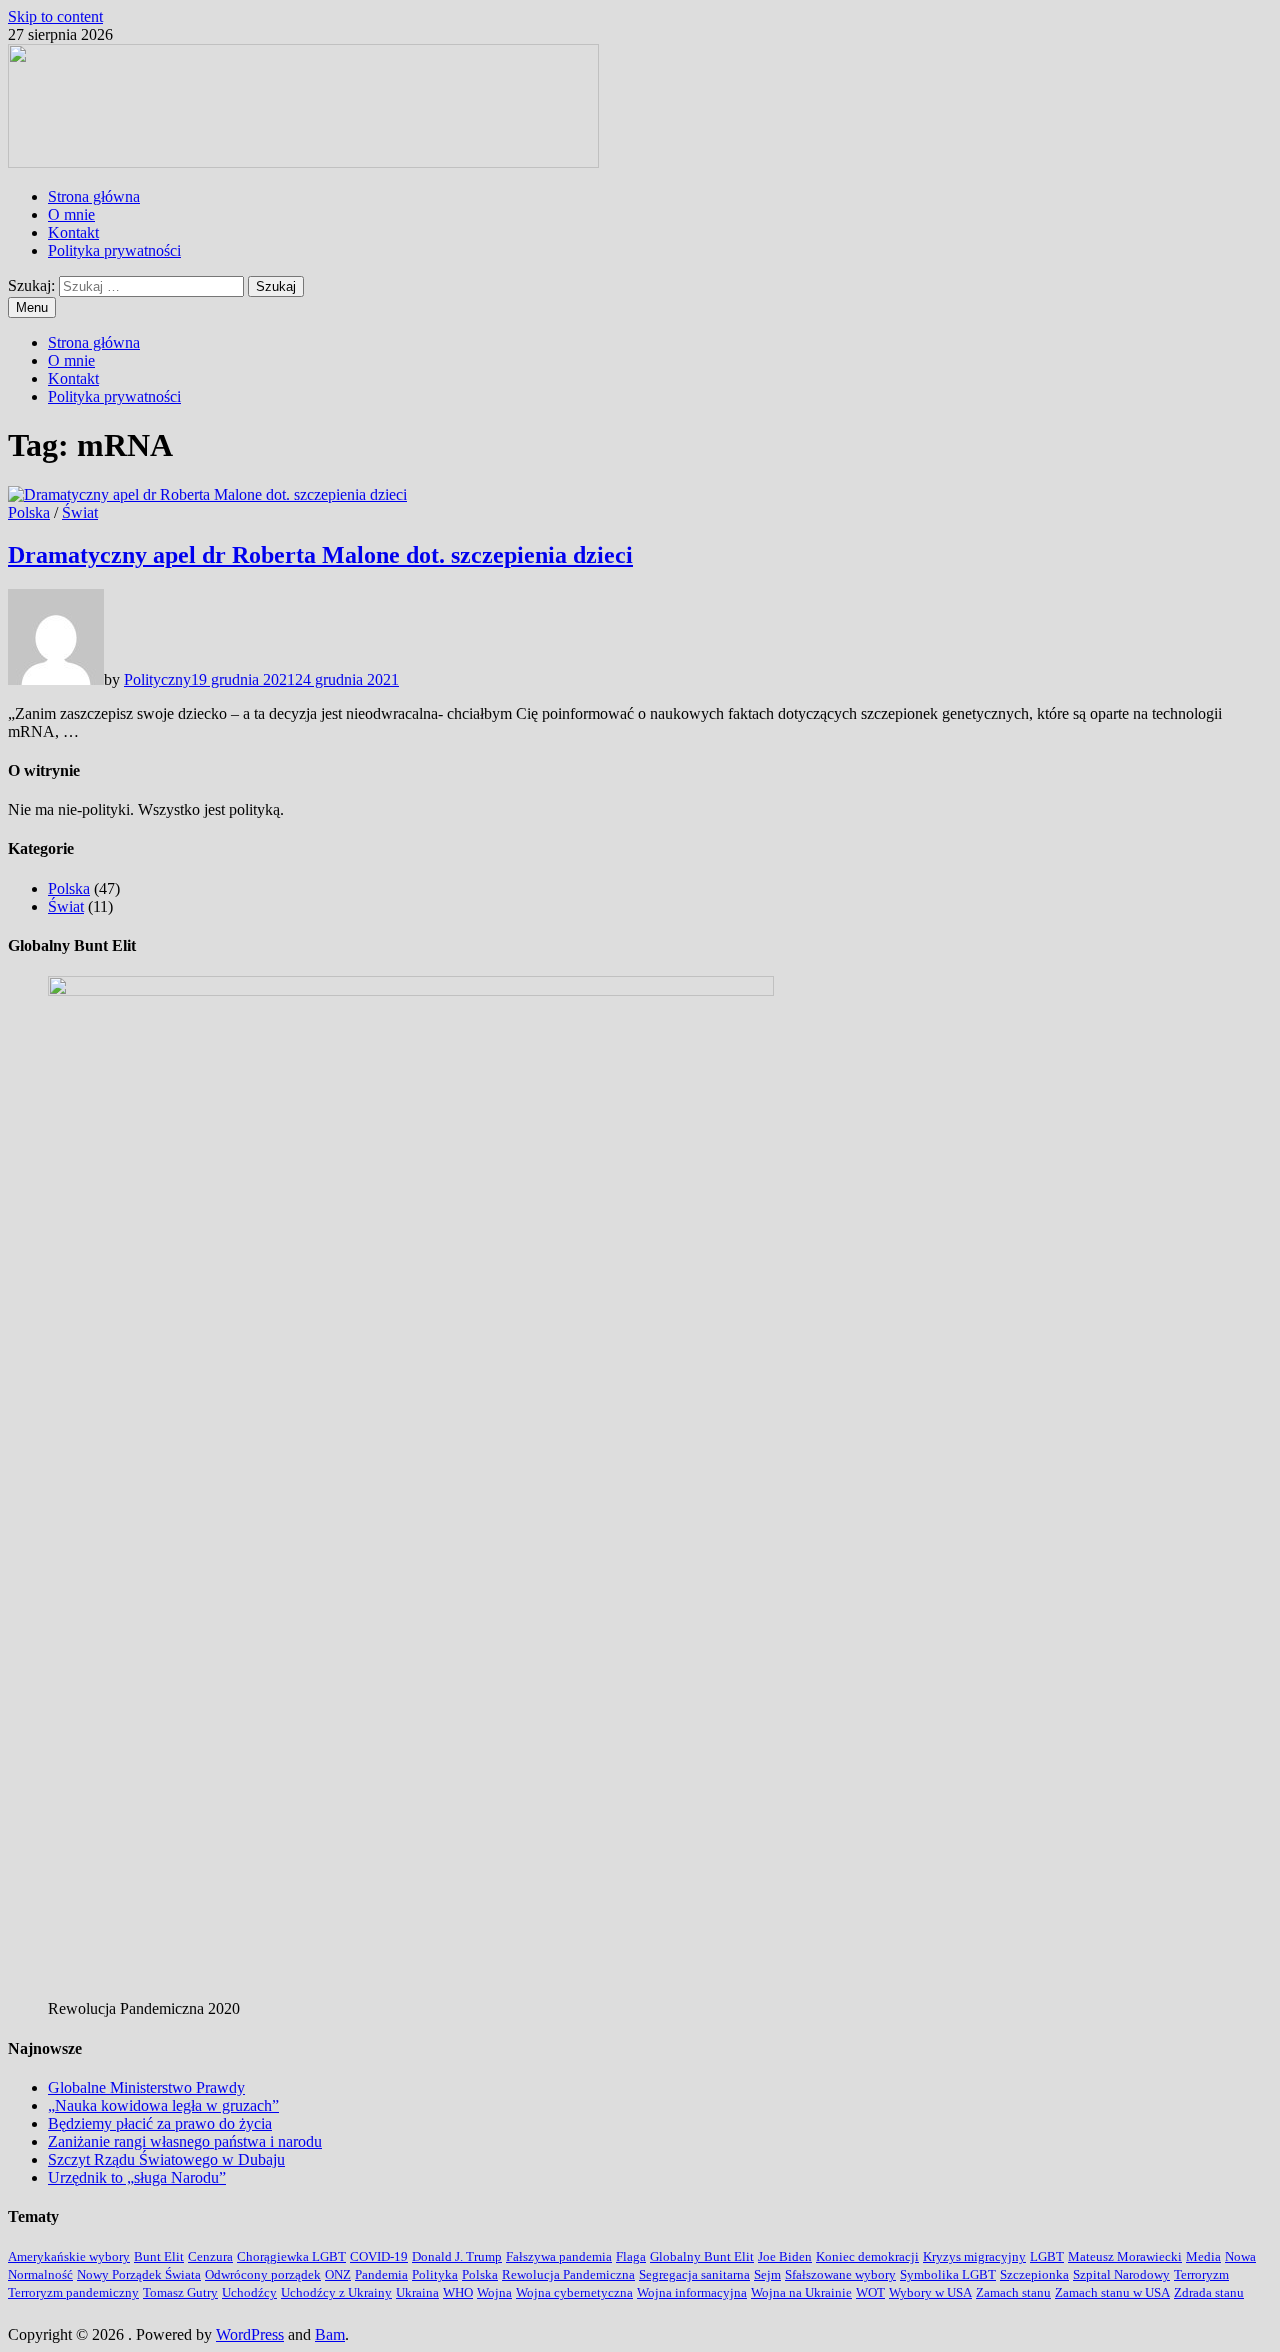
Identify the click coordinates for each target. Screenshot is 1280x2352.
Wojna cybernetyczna (574, 2292)
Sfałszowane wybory (840, 2274)
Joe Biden (785, 2256)
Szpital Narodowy (1121, 2274)
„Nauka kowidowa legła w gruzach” (163, 2105)
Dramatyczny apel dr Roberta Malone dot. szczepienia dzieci (320, 555)
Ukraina (417, 2292)
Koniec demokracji (867, 2256)
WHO (458, 2292)
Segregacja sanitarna (694, 2274)
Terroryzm (1201, 2274)
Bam (330, 2334)
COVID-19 (379, 2256)
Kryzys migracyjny (974, 2256)
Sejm (767, 2274)
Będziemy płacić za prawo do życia (160, 2123)
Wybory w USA (930, 2292)
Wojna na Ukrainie (801, 2292)
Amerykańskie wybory (69, 2256)
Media (1203, 2256)
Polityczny (157, 679)
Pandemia (381, 2274)
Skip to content (55, 16)
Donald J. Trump (457, 2256)
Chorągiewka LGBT (291, 2256)
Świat (80, 512)
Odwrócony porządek (263, 2274)
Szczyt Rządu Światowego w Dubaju (166, 2159)
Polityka (435, 2274)
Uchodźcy (249, 2292)
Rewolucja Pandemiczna (568, 2274)
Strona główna (94, 196)
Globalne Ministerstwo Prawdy (146, 2087)
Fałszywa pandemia (559, 2256)
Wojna (494, 2292)
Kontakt (73, 232)
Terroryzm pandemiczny (73, 2292)
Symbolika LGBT (948, 2274)
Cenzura (210, 2256)
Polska (29, 512)
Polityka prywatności (114, 250)
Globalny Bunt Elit (702, 2256)
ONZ (338, 2274)
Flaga (631, 2256)
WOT (870, 2292)
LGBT (1047, 2256)
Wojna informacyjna (692, 2292)
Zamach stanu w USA (1112, 2292)
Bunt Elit (159, 2256)
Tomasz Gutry (180, 2292)
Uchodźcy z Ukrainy (336, 2292)
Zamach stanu (1013, 2292)
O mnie (71, 214)
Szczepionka (1034, 2274)
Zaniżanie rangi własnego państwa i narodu (185, 2141)
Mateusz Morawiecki (1125, 2256)
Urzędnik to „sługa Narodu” (137, 2177)
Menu (32, 307)
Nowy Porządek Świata (139, 2274)
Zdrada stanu (1209, 2292)
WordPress (250, 2334)
